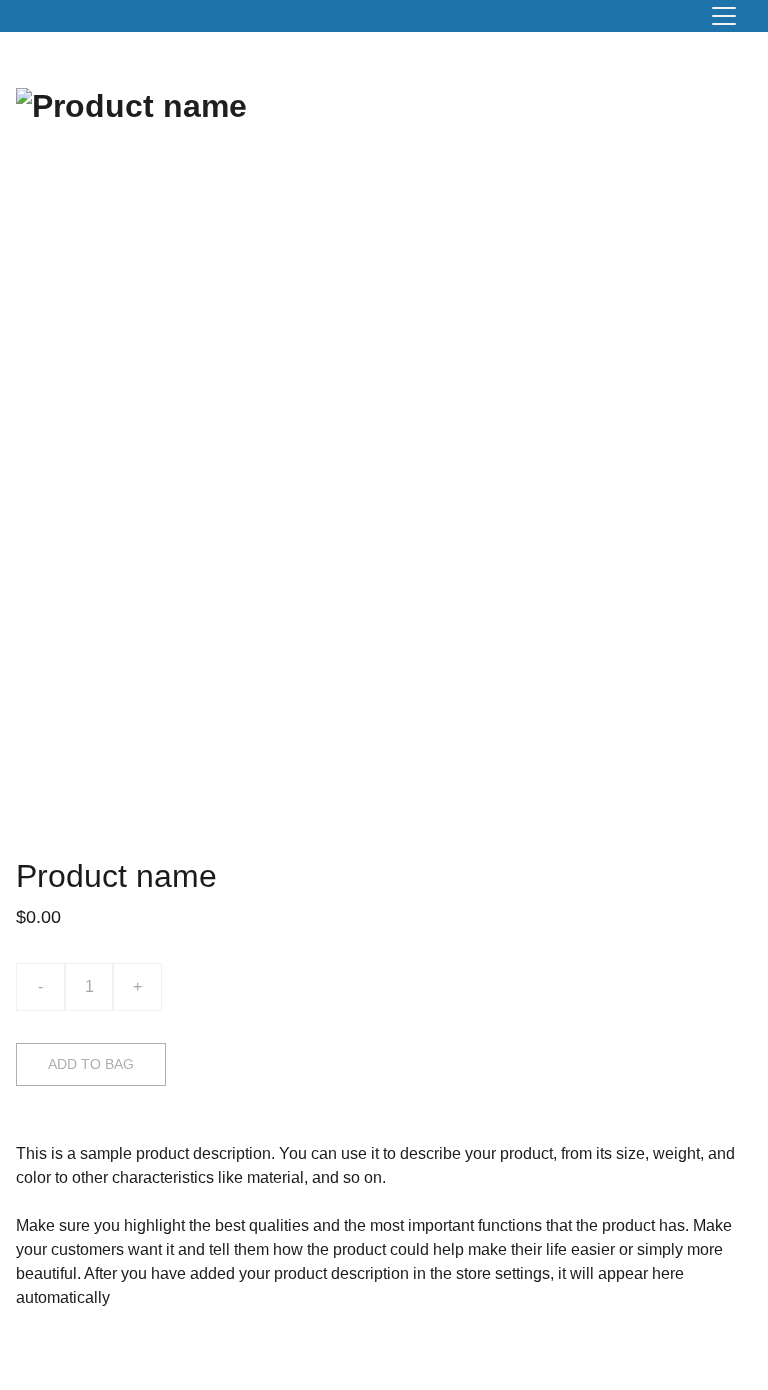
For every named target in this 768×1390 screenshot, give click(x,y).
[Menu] (724, 16)
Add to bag (91, 1064)
